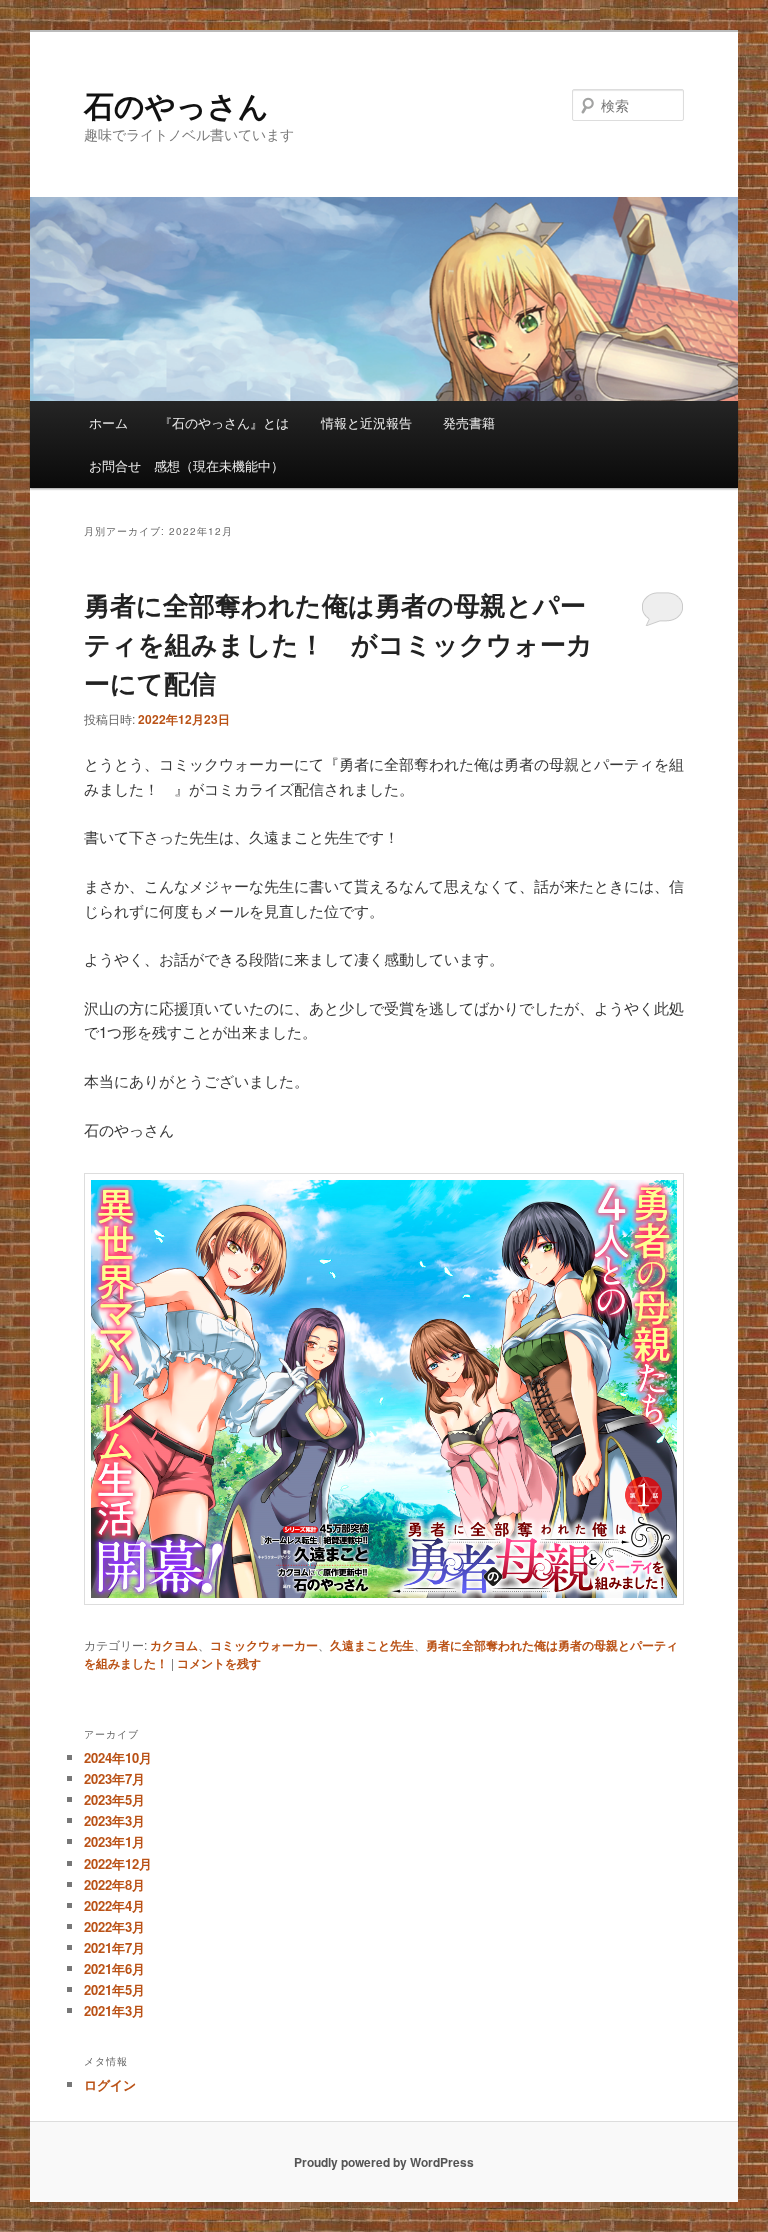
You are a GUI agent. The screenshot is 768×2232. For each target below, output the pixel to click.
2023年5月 (114, 1799)
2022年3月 (114, 1926)
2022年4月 (114, 1905)
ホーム (108, 422)
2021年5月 (114, 1989)
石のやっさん (176, 104)
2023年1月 (114, 1841)
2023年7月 (114, 1778)
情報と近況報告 (366, 422)
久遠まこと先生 (372, 1645)
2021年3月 (114, 2010)
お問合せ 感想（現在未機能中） (186, 465)
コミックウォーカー (264, 1645)
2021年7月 (114, 1947)
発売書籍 (469, 422)
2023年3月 (114, 1820)
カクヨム (174, 1645)
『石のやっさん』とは (224, 422)
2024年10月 (118, 1757)
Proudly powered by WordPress (384, 2162)
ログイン (110, 2084)
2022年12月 (118, 1863)
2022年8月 (114, 1884)
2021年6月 (114, 1968)
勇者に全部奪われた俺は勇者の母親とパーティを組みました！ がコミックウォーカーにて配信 (338, 643)
